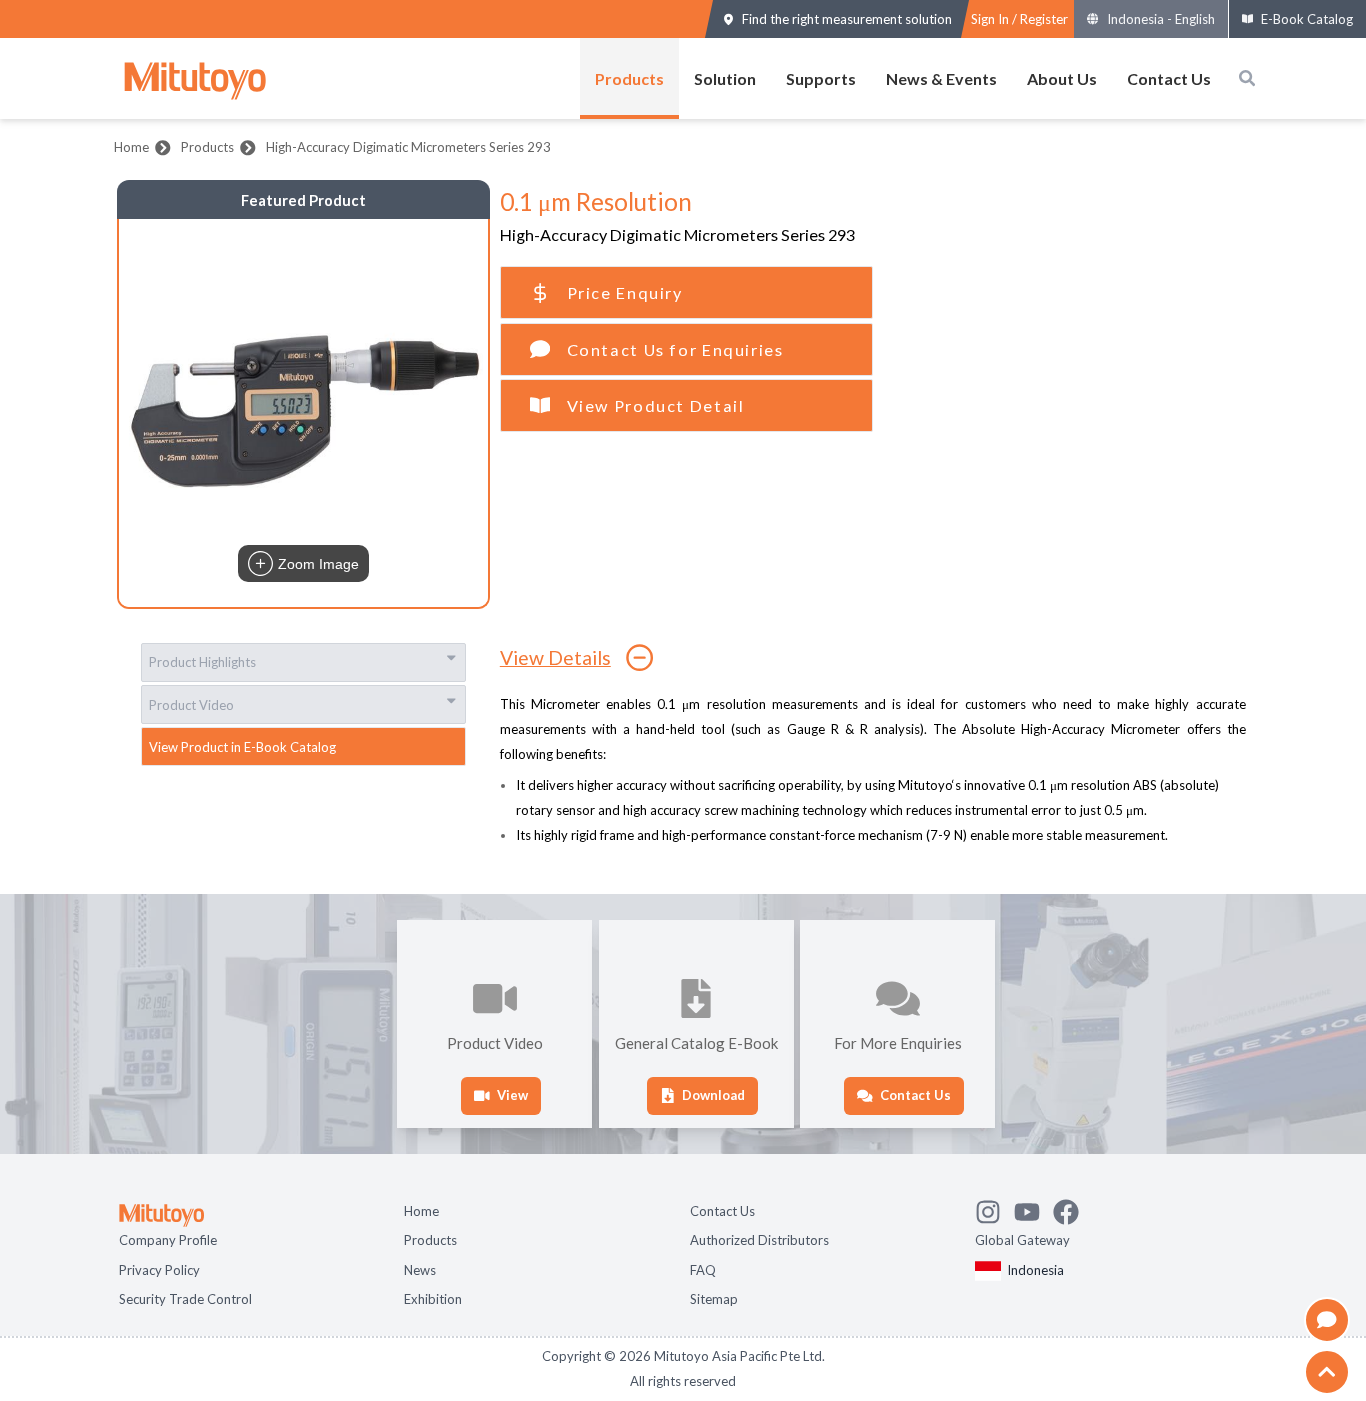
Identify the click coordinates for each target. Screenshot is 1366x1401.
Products (629, 78)
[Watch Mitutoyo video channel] (1033, 1207)
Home (131, 147)
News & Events (941, 78)
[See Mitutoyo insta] (994, 1207)
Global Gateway (1022, 1238)
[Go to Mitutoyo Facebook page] (1072, 1207)
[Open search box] (1247, 78)
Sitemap (714, 1297)
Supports (821, 78)
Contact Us (1169, 78)
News (420, 1268)
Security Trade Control (185, 1297)
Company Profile (168, 1238)
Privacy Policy (159, 1268)
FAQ (703, 1268)
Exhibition (433, 1297)
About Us (1062, 78)
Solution (725, 78)
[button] (303, 413)
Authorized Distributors (759, 1238)
